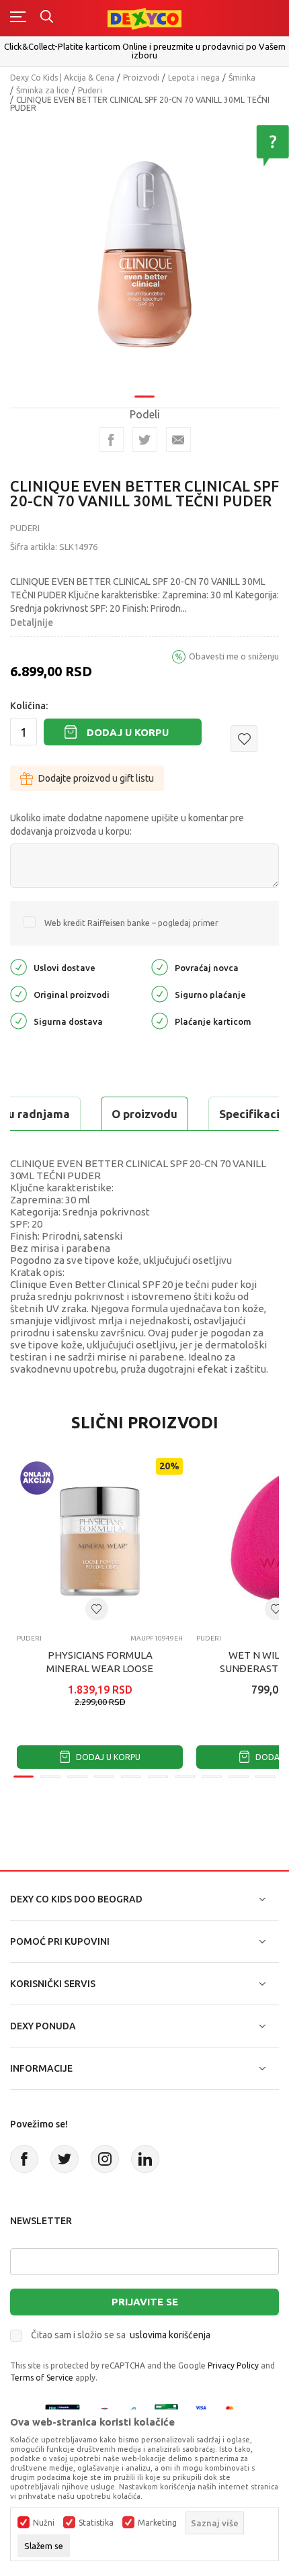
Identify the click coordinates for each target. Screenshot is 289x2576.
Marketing (157, 2523)
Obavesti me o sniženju (234, 656)
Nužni (44, 2523)
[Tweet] (145, 440)
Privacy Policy (233, 2365)
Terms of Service (42, 2378)
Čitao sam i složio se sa (121, 2335)
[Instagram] (105, 2159)
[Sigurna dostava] (18, 1020)
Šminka (242, 78)
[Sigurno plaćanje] (160, 994)
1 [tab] (144, 397)
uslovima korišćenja (170, 2335)
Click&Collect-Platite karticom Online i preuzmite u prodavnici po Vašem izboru (145, 51)
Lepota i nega (194, 78)
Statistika (96, 2523)
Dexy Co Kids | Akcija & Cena (62, 78)
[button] (244, 739)
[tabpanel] (144, 255)
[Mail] (178, 440)
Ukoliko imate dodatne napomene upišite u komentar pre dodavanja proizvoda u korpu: (127, 825)
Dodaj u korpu (128, 732)
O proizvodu (144, 1114)
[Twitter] (65, 2159)
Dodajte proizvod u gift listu (96, 778)
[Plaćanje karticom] (160, 1020)
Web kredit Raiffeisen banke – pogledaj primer (131, 923)
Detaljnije (32, 623)
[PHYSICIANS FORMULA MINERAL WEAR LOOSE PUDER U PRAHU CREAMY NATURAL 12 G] (100, 1541)
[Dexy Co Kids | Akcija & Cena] (144, 18)
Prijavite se (145, 2302)
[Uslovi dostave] (18, 967)
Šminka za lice (43, 90)
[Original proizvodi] (18, 994)
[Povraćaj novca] (160, 967)
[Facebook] (111, 440)
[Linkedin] (145, 2159)
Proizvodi (141, 78)
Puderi (90, 90)
